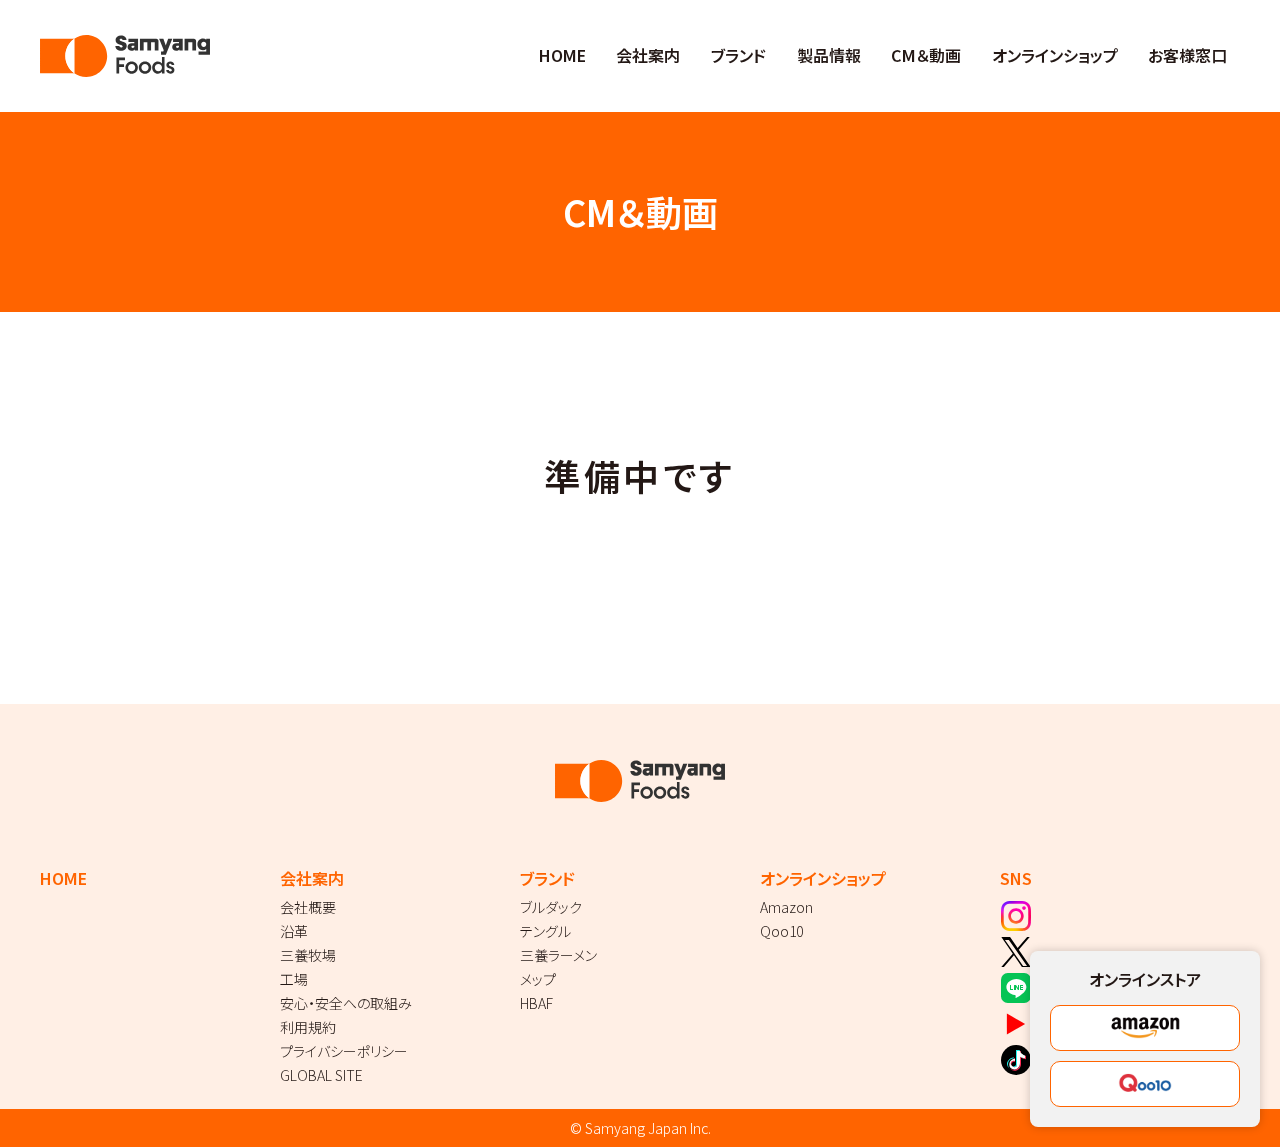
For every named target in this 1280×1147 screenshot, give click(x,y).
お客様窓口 (1187, 55)
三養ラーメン (558, 955)
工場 (294, 979)
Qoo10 (781, 931)
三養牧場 (308, 955)
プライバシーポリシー (344, 1051)
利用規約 (308, 1027)
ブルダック (551, 907)
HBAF (536, 1003)
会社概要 (308, 907)
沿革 (294, 931)
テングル (545, 931)
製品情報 (829, 55)
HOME (562, 55)
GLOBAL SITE (321, 1075)
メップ (538, 979)
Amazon (786, 907)
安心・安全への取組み (346, 1003)
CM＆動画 (926, 55)
